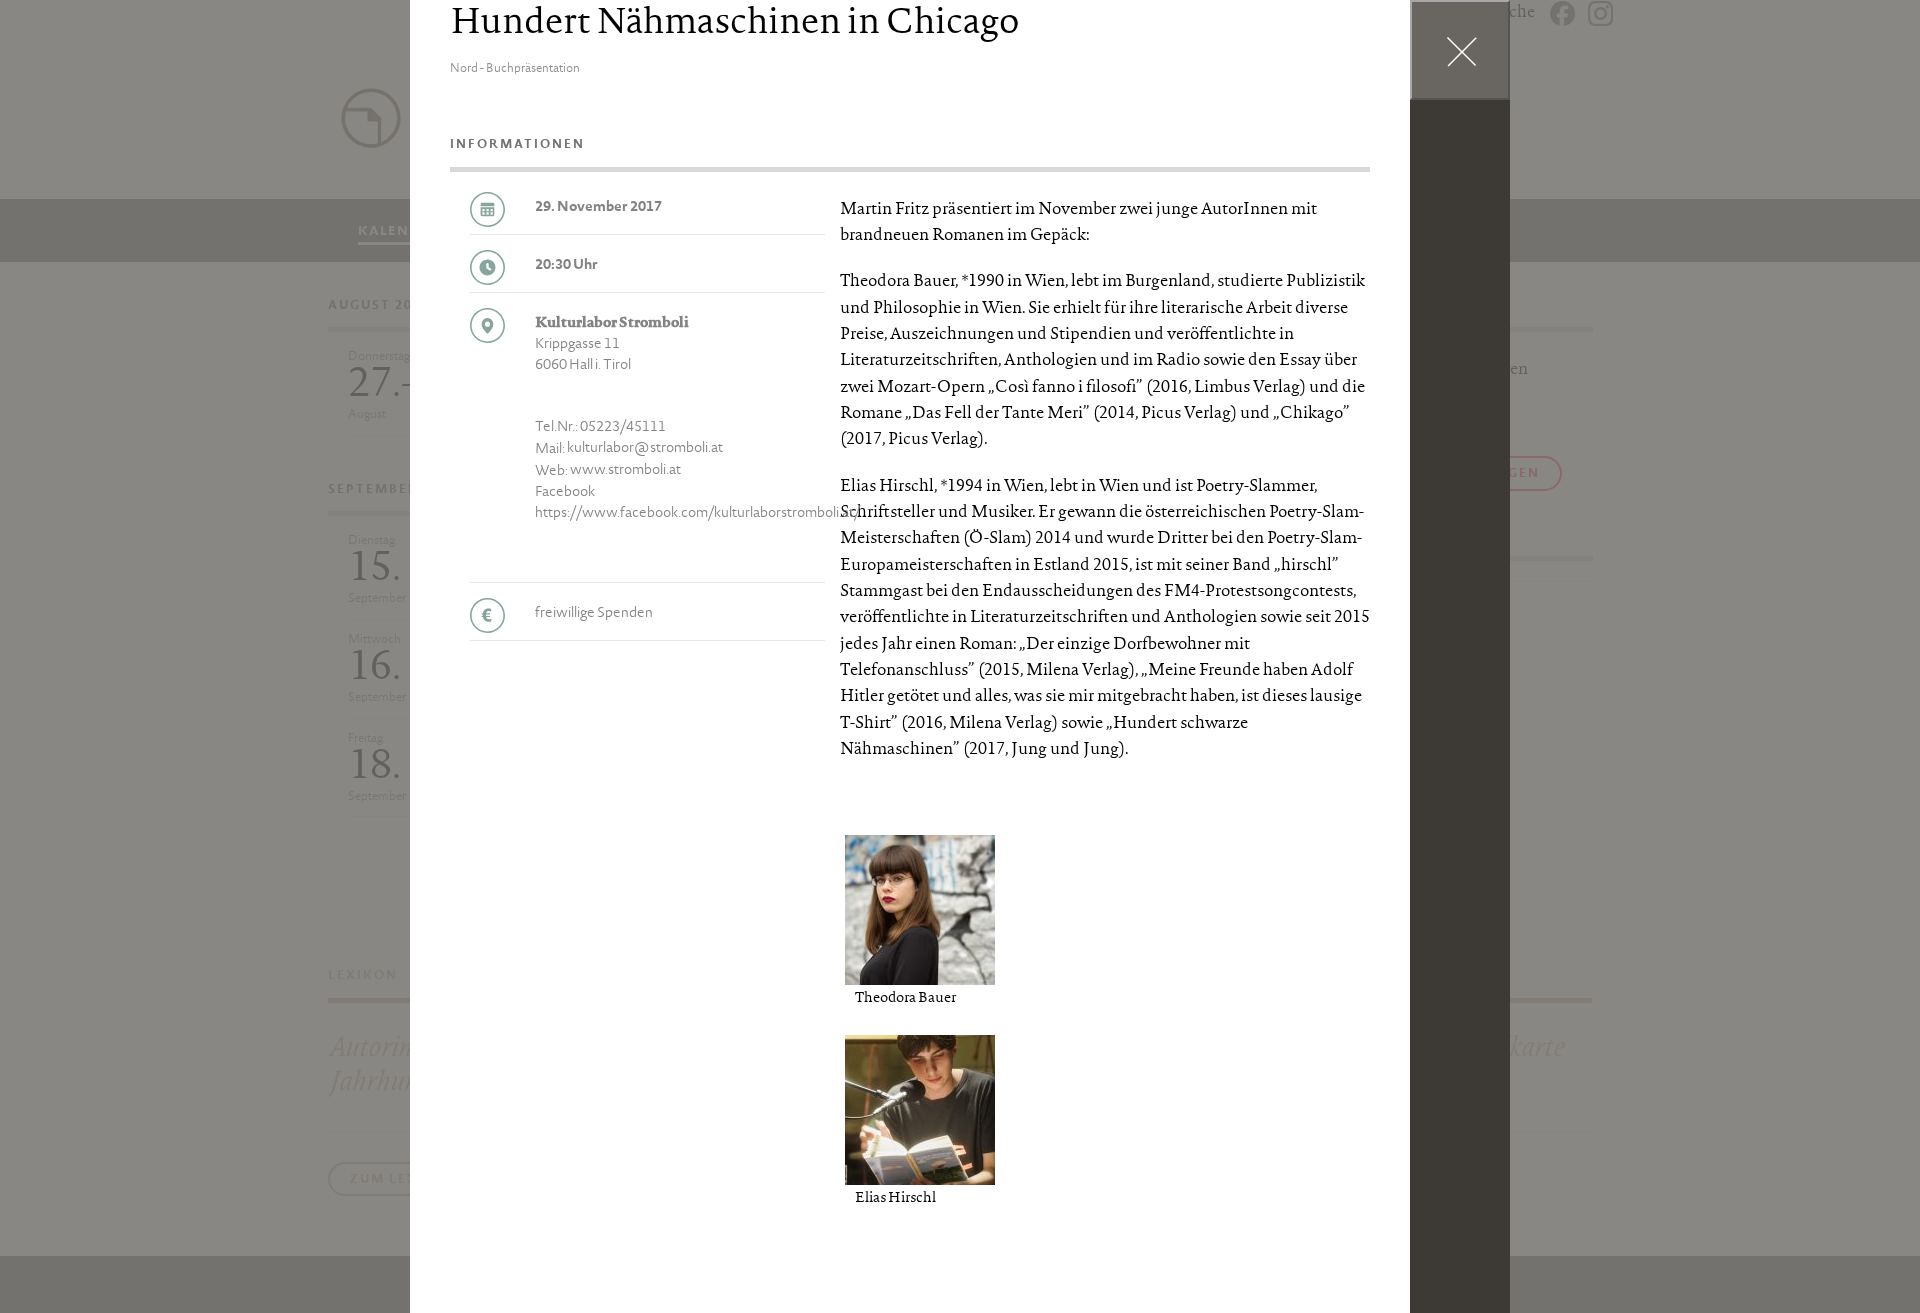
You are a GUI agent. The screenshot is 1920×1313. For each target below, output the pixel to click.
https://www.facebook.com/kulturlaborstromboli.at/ (697, 514)
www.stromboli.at (625, 471)
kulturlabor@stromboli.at (645, 449)
